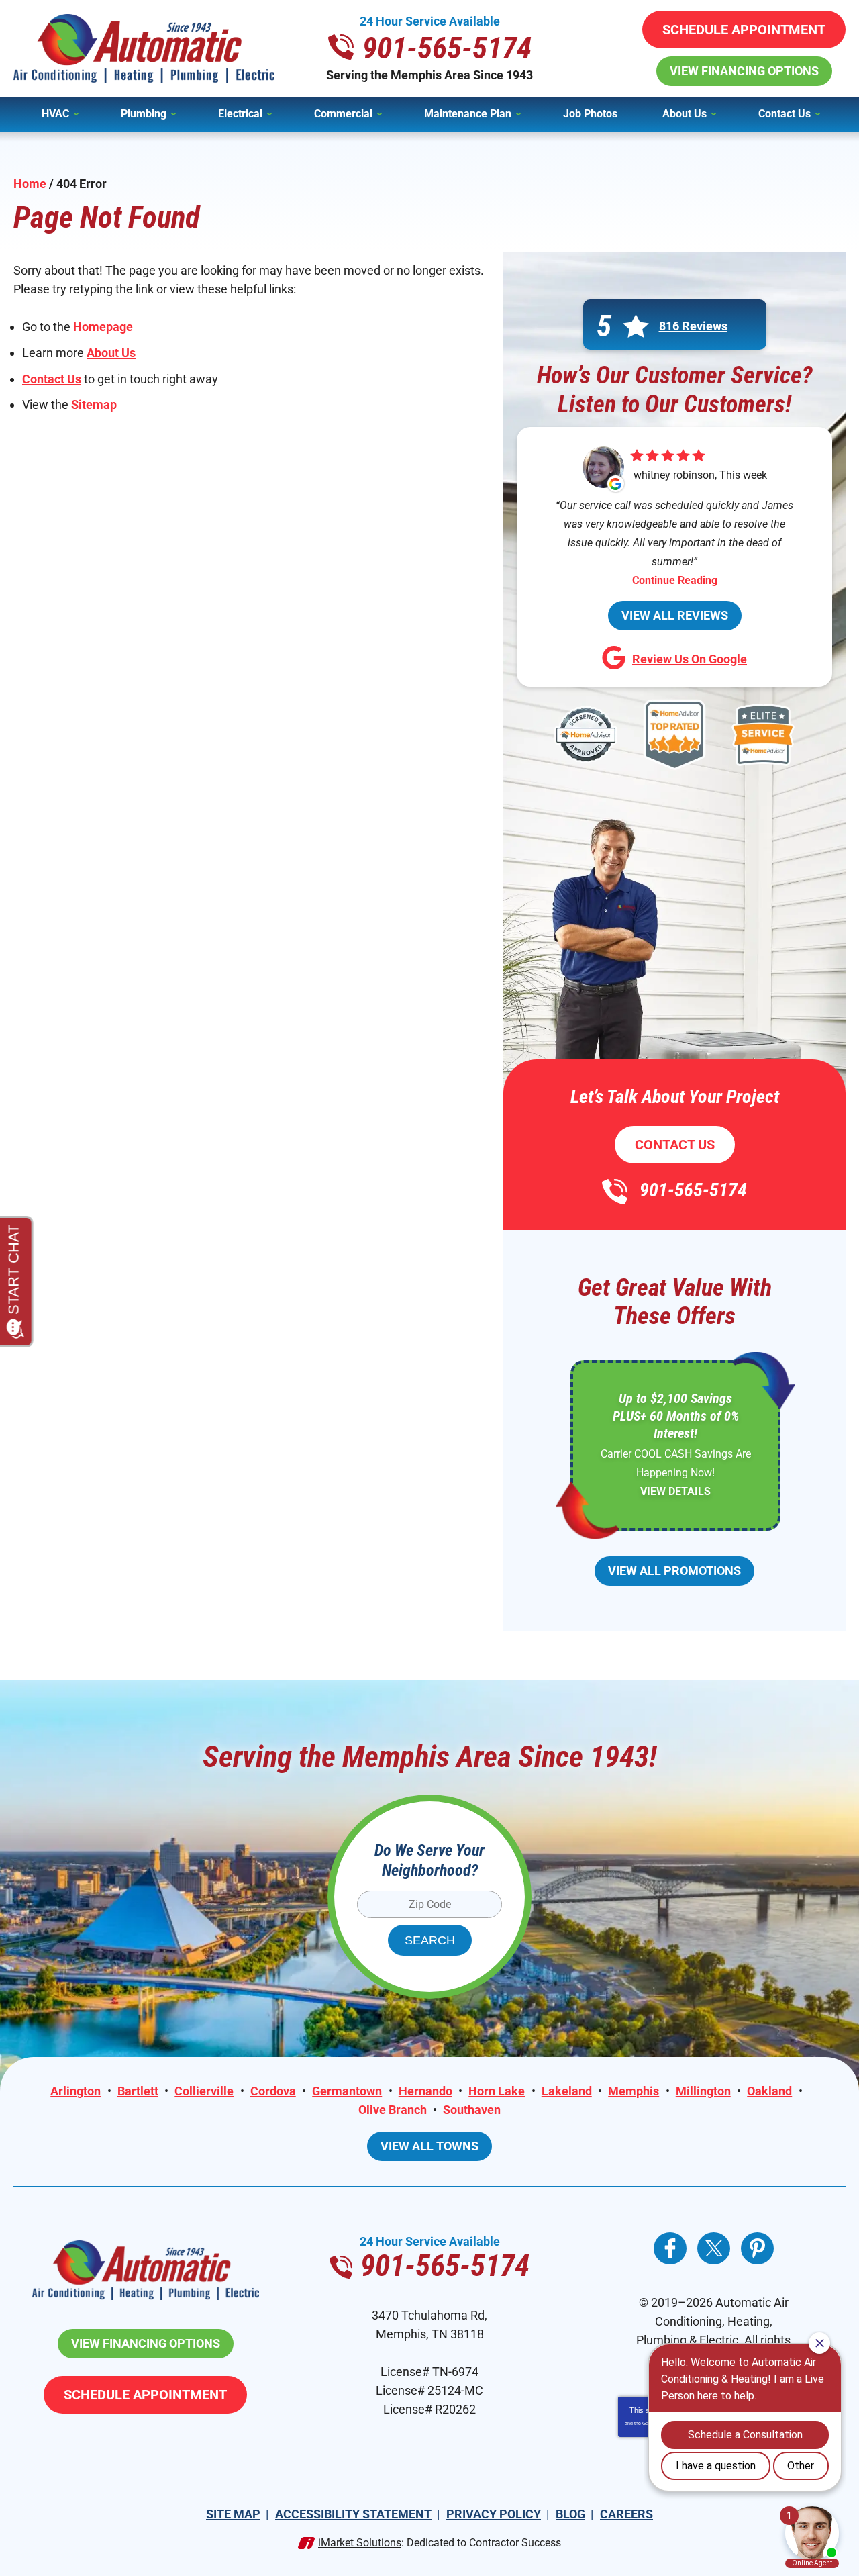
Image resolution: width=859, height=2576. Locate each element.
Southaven (472, 2110)
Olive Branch (393, 2110)
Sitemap (94, 404)
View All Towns (429, 2146)
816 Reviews (693, 326)
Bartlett (138, 2091)
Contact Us (52, 379)
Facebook (670, 2248)
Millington (703, 2091)
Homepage (103, 327)
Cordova (273, 2091)
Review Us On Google (690, 659)
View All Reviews (675, 615)
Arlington (75, 2091)
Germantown (347, 2091)
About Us (111, 353)
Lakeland (567, 2091)
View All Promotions (674, 1571)
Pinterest (757, 2248)
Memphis (634, 2091)
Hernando (425, 2091)
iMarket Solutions (360, 2543)
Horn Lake (497, 2091)
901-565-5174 (447, 48)
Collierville (204, 2091)
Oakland (769, 2091)
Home (30, 184)
